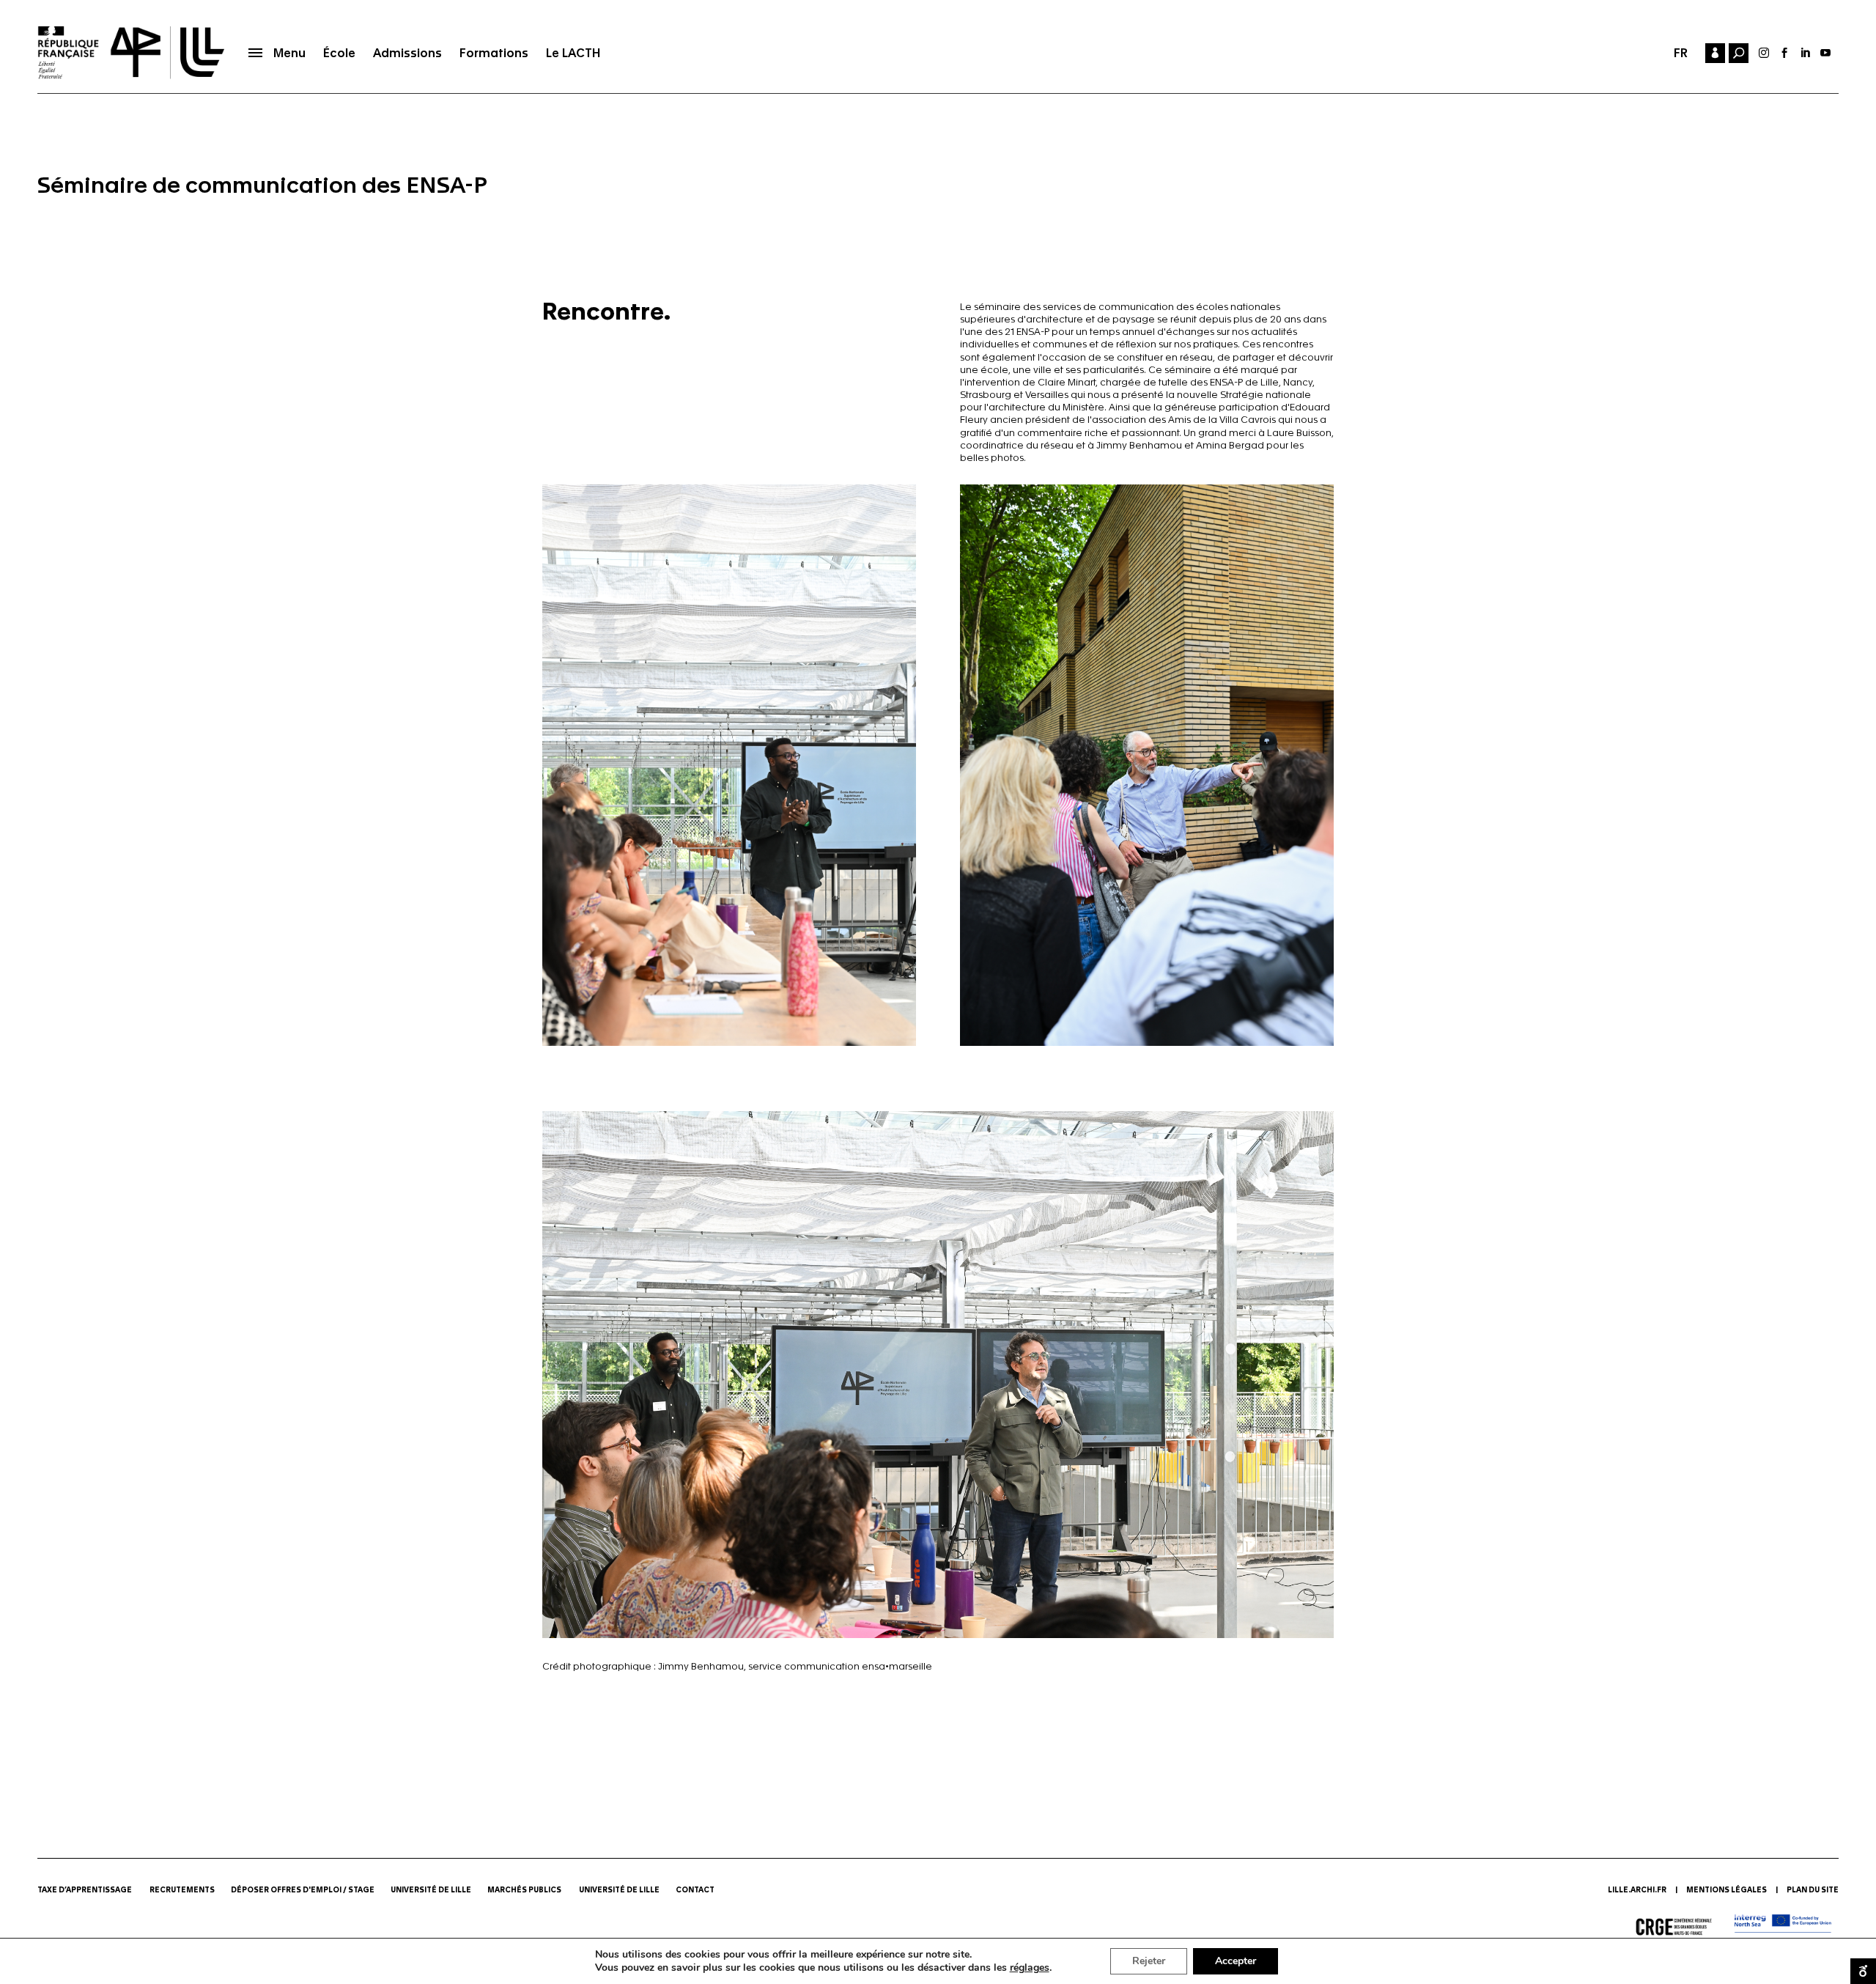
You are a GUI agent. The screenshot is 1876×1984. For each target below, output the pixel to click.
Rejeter (1149, 1961)
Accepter (1236, 1961)
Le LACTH (573, 53)
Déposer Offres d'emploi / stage (303, 1890)
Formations (494, 53)
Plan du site (1813, 1890)
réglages (1030, 1968)
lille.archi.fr (1637, 1890)
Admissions (407, 53)
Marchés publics (525, 1890)
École (339, 53)
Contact (696, 1890)
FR (1681, 53)
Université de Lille (431, 1890)
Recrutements (182, 1890)
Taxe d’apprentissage (85, 1890)
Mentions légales (1727, 1890)
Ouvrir (1863, 1971)
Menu (289, 53)
